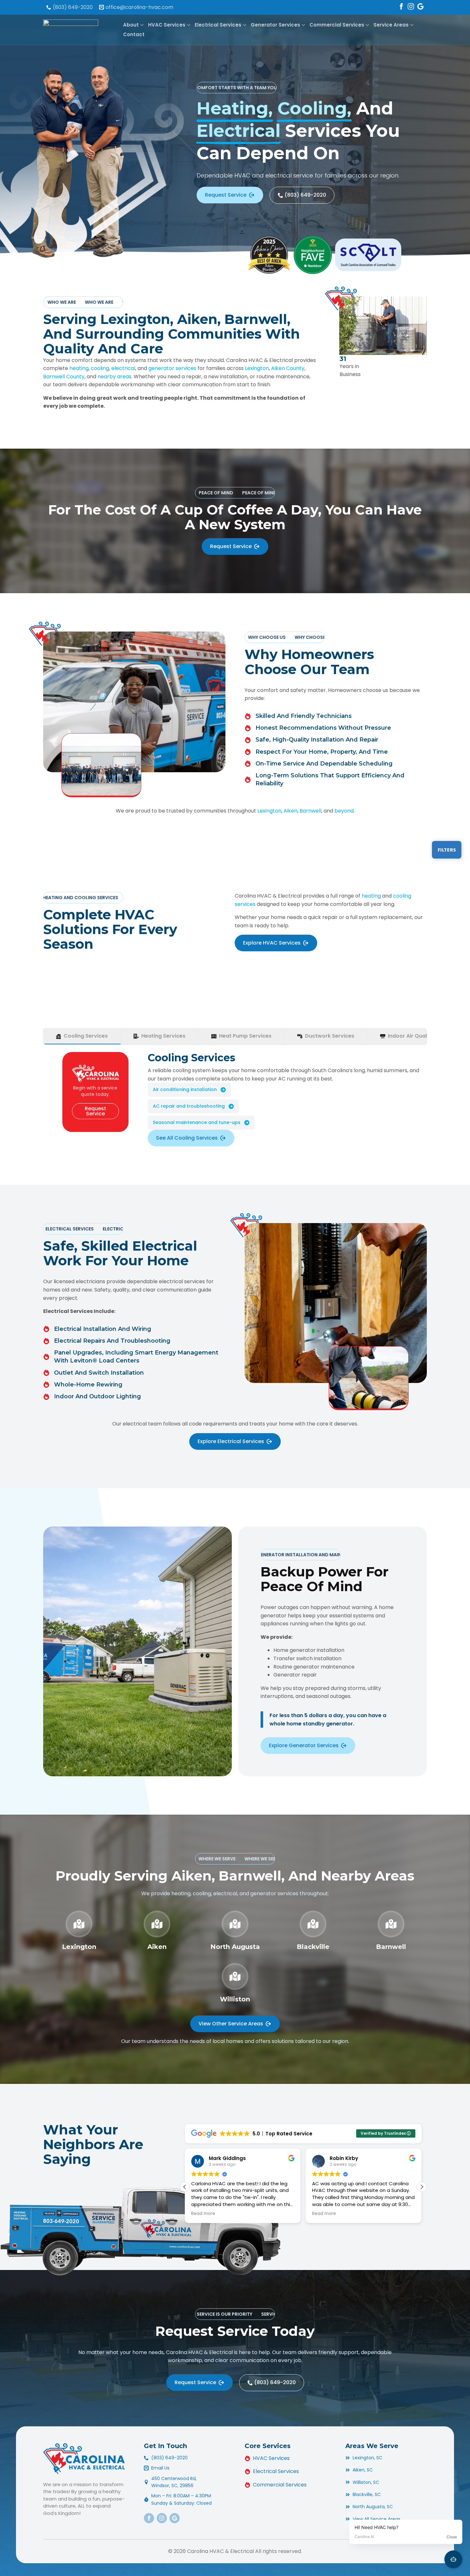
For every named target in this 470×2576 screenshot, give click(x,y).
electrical (123, 368)
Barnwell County (64, 377)
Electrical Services (218, 25)
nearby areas (114, 377)
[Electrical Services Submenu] (244, 25)
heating (79, 368)
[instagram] (411, 6)
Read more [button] (203, 2214)
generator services (172, 368)
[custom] (420, 6)
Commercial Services (337, 25)
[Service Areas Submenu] (411, 25)
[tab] (82, 1036)
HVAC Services (167, 25)
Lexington (257, 368)
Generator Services (275, 25)
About (131, 25)
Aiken (290, 811)
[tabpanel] (235, 1099)
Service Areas (391, 25)
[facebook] (401, 6)
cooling (100, 368)
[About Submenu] (141, 25)
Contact (134, 34)
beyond (344, 811)
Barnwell (310, 811)
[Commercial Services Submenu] (367, 25)
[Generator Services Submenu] (303, 25)
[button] (422, 2187)
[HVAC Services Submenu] (188, 25)
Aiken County (288, 368)
